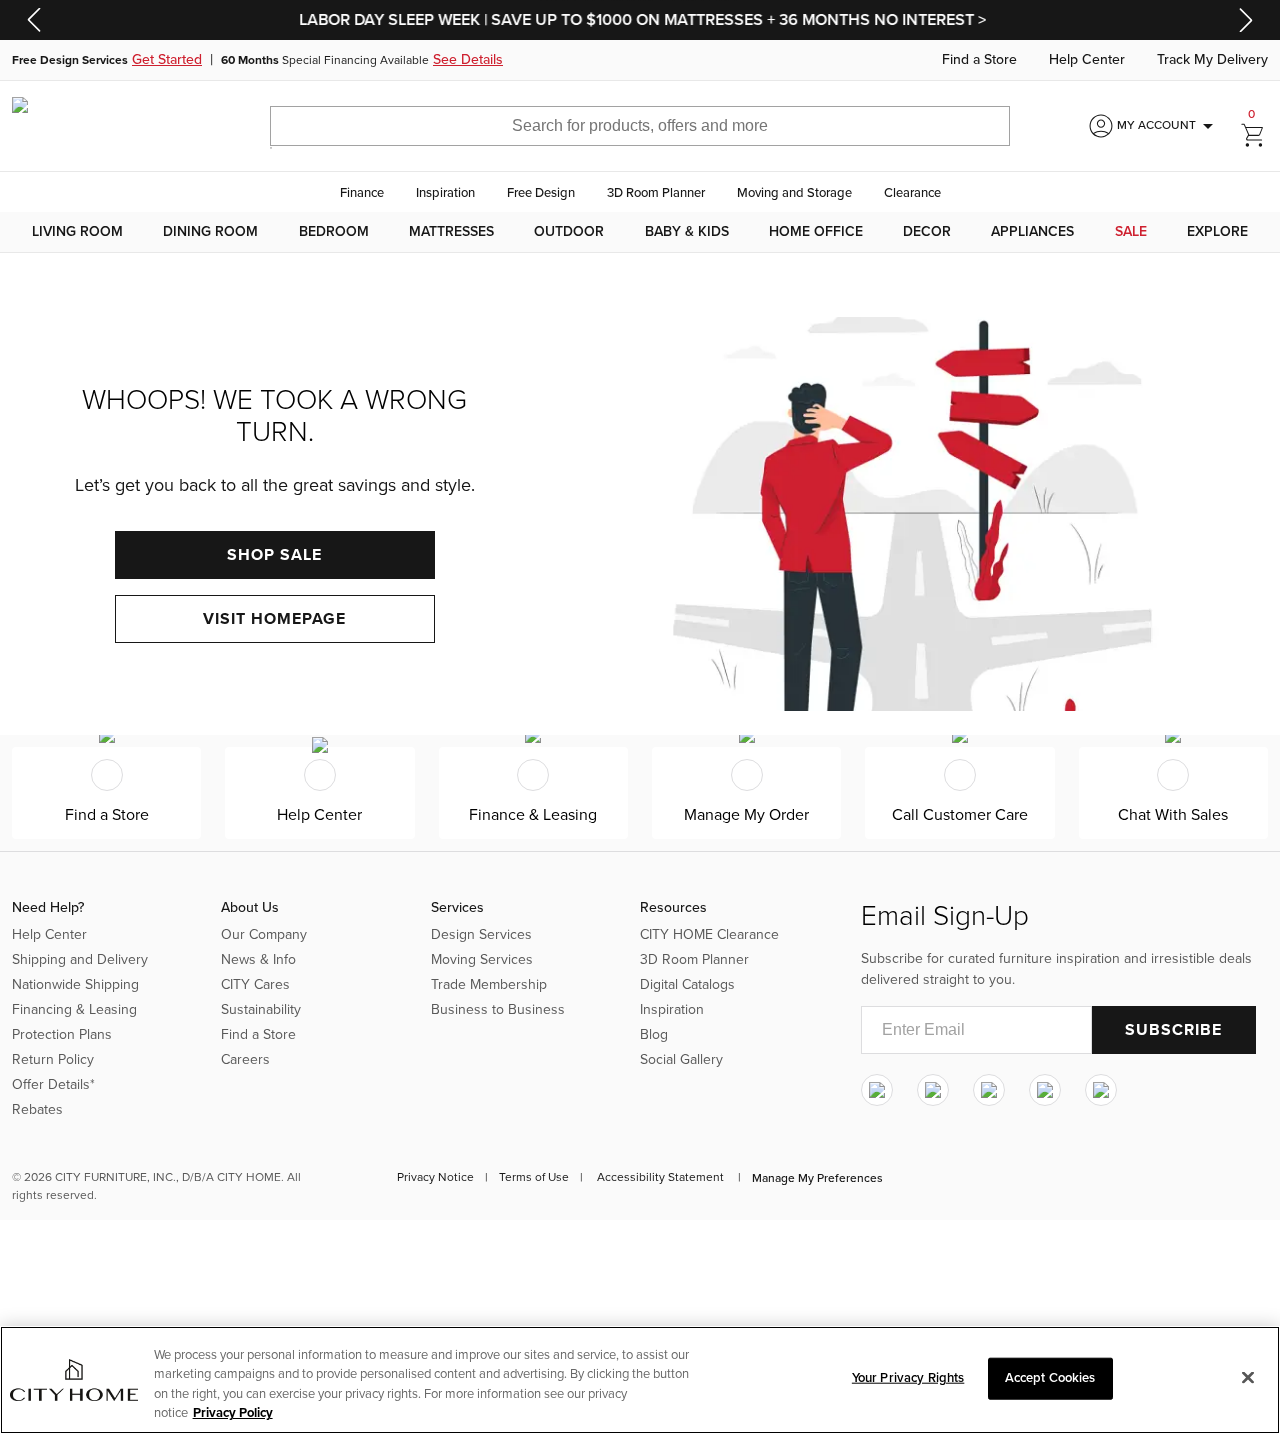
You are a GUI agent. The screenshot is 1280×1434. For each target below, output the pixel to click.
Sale (1131, 232)
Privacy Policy (233, 1413)
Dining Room (210, 232)
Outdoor (569, 232)
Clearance (912, 193)
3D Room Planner (656, 193)
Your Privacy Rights (908, 1378)
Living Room (77, 232)
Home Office (816, 232)
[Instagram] (877, 1090)
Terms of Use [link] (534, 1177)
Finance (362, 193)
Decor (927, 232)
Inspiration (445, 193)
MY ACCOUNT (1168, 126)
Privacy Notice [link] (435, 1177)
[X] (989, 1090)
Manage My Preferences (817, 1178)
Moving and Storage (794, 193)
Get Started (167, 60)
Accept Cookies (1050, 1378)
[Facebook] (933, 1090)
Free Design (541, 193)
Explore (1217, 232)
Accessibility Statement (660, 1177)
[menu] (640, 232)
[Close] (1248, 1377)
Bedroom (334, 232)
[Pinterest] (1045, 1090)
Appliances (1032, 232)
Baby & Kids (687, 232)
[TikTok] (1101, 1090)
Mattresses (451, 232)
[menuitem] (77, 232)
